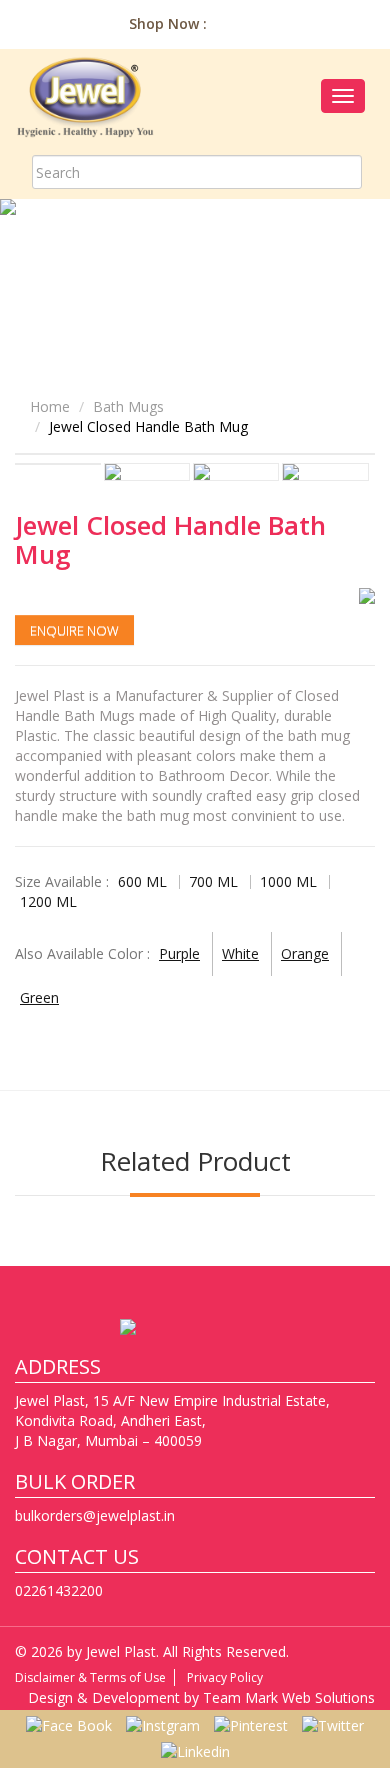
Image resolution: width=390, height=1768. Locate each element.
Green (39, 997)
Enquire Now (74, 630)
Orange (305, 953)
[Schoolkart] (358, 23)
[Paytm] (274, 23)
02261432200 (59, 1590)
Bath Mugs (128, 406)
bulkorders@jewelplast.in (95, 1515)
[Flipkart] (316, 23)
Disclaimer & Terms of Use (90, 1677)
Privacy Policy (225, 1677)
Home (50, 406)
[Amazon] (232, 23)
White (240, 953)
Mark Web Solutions (310, 1697)
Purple (179, 953)
